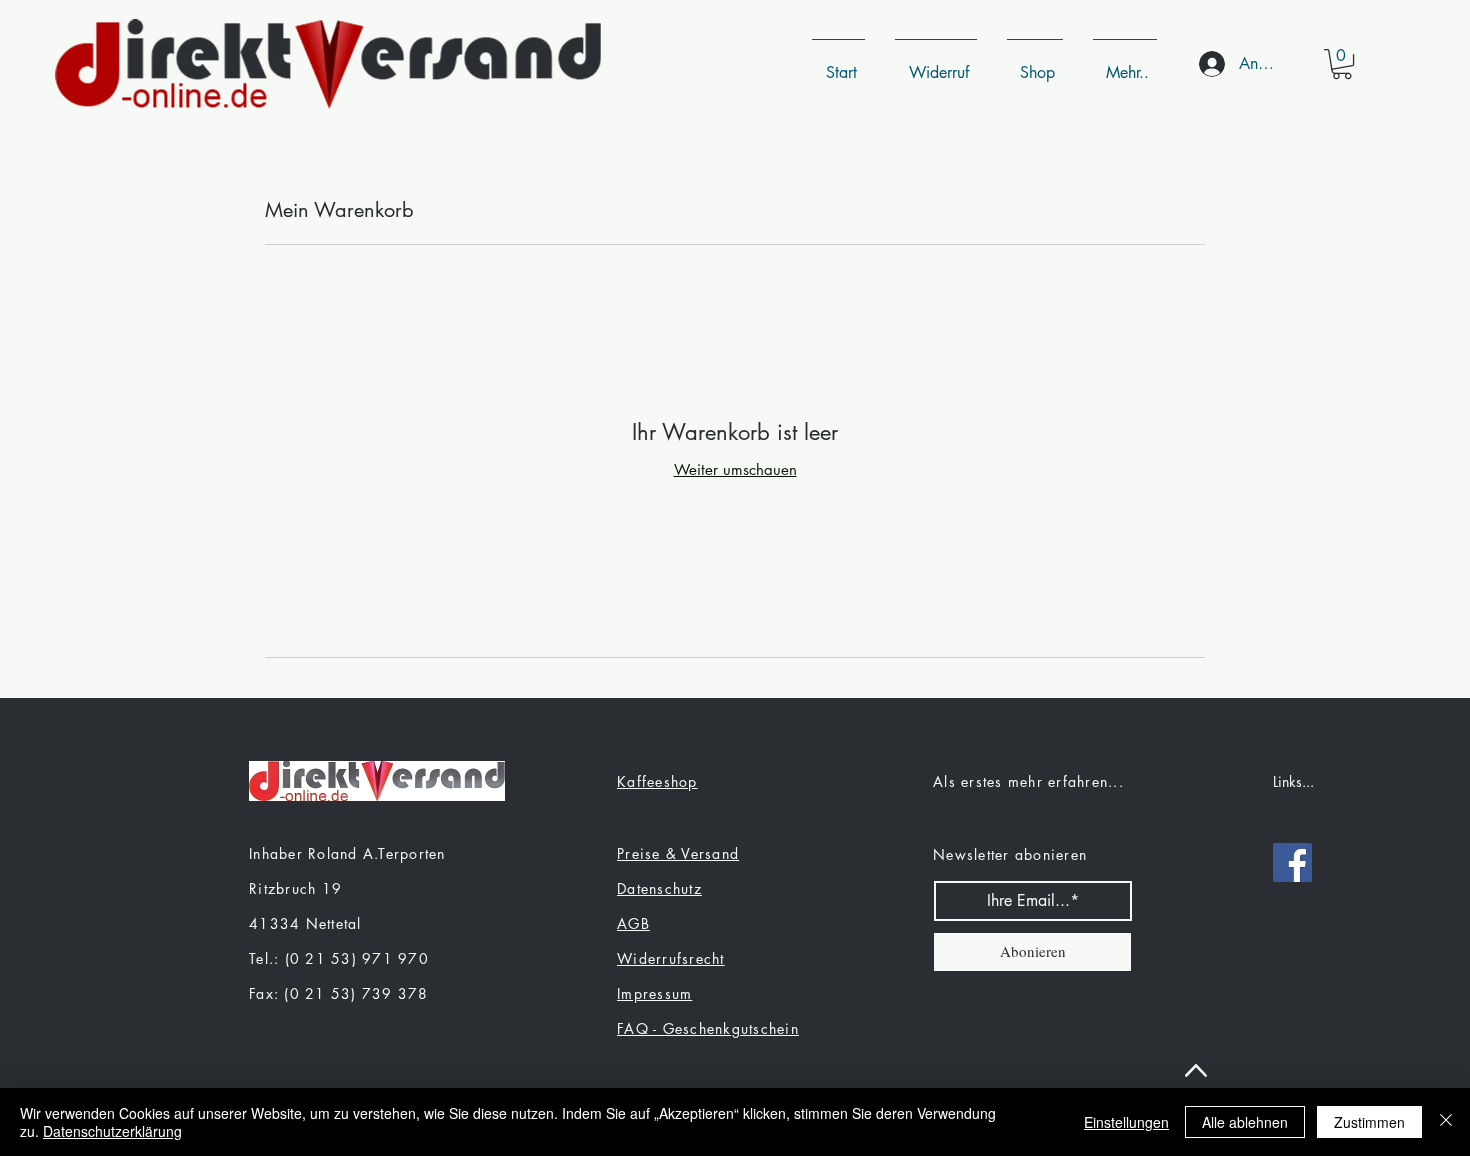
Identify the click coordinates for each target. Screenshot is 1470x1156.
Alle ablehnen (1245, 1122)
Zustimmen (1369, 1122)
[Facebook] (1292, 862)
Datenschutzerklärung (112, 1131)
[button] (1342, 64)
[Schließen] (1446, 1122)
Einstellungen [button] (1126, 1122)
